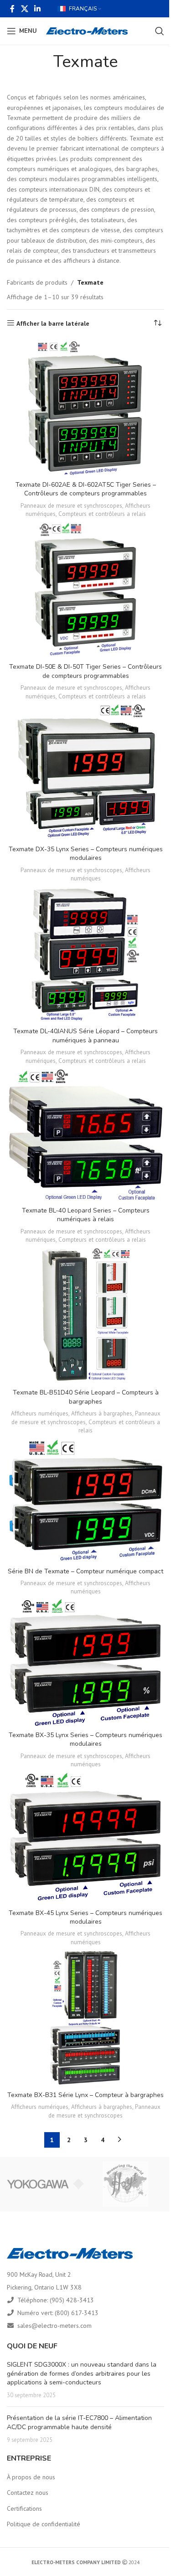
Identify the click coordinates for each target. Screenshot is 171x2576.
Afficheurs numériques (40, 1413)
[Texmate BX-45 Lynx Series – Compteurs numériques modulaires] (85, 1838)
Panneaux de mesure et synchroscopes (71, 505)
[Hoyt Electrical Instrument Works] (126, 2184)
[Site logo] (87, 31)
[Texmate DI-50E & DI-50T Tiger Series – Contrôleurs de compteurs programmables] (85, 590)
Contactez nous (28, 2493)
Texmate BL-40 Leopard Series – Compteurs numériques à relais (86, 1215)
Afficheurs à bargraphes (102, 1413)
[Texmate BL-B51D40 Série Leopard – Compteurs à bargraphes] (85, 1316)
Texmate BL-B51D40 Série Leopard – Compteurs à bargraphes (86, 1397)
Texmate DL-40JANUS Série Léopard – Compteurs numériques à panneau (85, 1036)
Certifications (24, 2508)
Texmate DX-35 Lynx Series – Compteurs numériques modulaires (86, 854)
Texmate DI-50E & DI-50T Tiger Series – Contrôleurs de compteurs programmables (85, 671)
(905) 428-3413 (72, 2300)
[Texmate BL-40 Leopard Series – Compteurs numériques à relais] (85, 1135)
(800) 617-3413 (77, 2313)
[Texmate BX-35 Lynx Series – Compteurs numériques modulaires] (85, 1663)
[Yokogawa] (45, 2184)
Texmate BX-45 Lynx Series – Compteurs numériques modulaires (85, 1918)
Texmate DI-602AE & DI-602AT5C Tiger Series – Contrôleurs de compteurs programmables (86, 489)
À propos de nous (31, 2477)
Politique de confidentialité (44, 2524)
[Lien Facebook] (12, 9)
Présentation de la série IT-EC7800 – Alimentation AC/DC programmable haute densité (79, 2422)
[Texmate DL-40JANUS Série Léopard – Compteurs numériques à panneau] (85, 954)
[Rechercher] (160, 31)
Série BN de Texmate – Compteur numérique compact (85, 1571)
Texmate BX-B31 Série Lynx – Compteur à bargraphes (85, 2095)
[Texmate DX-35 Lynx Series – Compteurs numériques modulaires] (85, 772)
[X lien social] (24, 9)
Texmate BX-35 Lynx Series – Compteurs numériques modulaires (85, 1740)
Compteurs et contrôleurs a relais (102, 514)
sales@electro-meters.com (54, 2326)
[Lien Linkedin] (37, 9)
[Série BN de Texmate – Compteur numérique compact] (85, 1500)
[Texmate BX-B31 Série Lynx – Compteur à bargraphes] (85, 2018)
